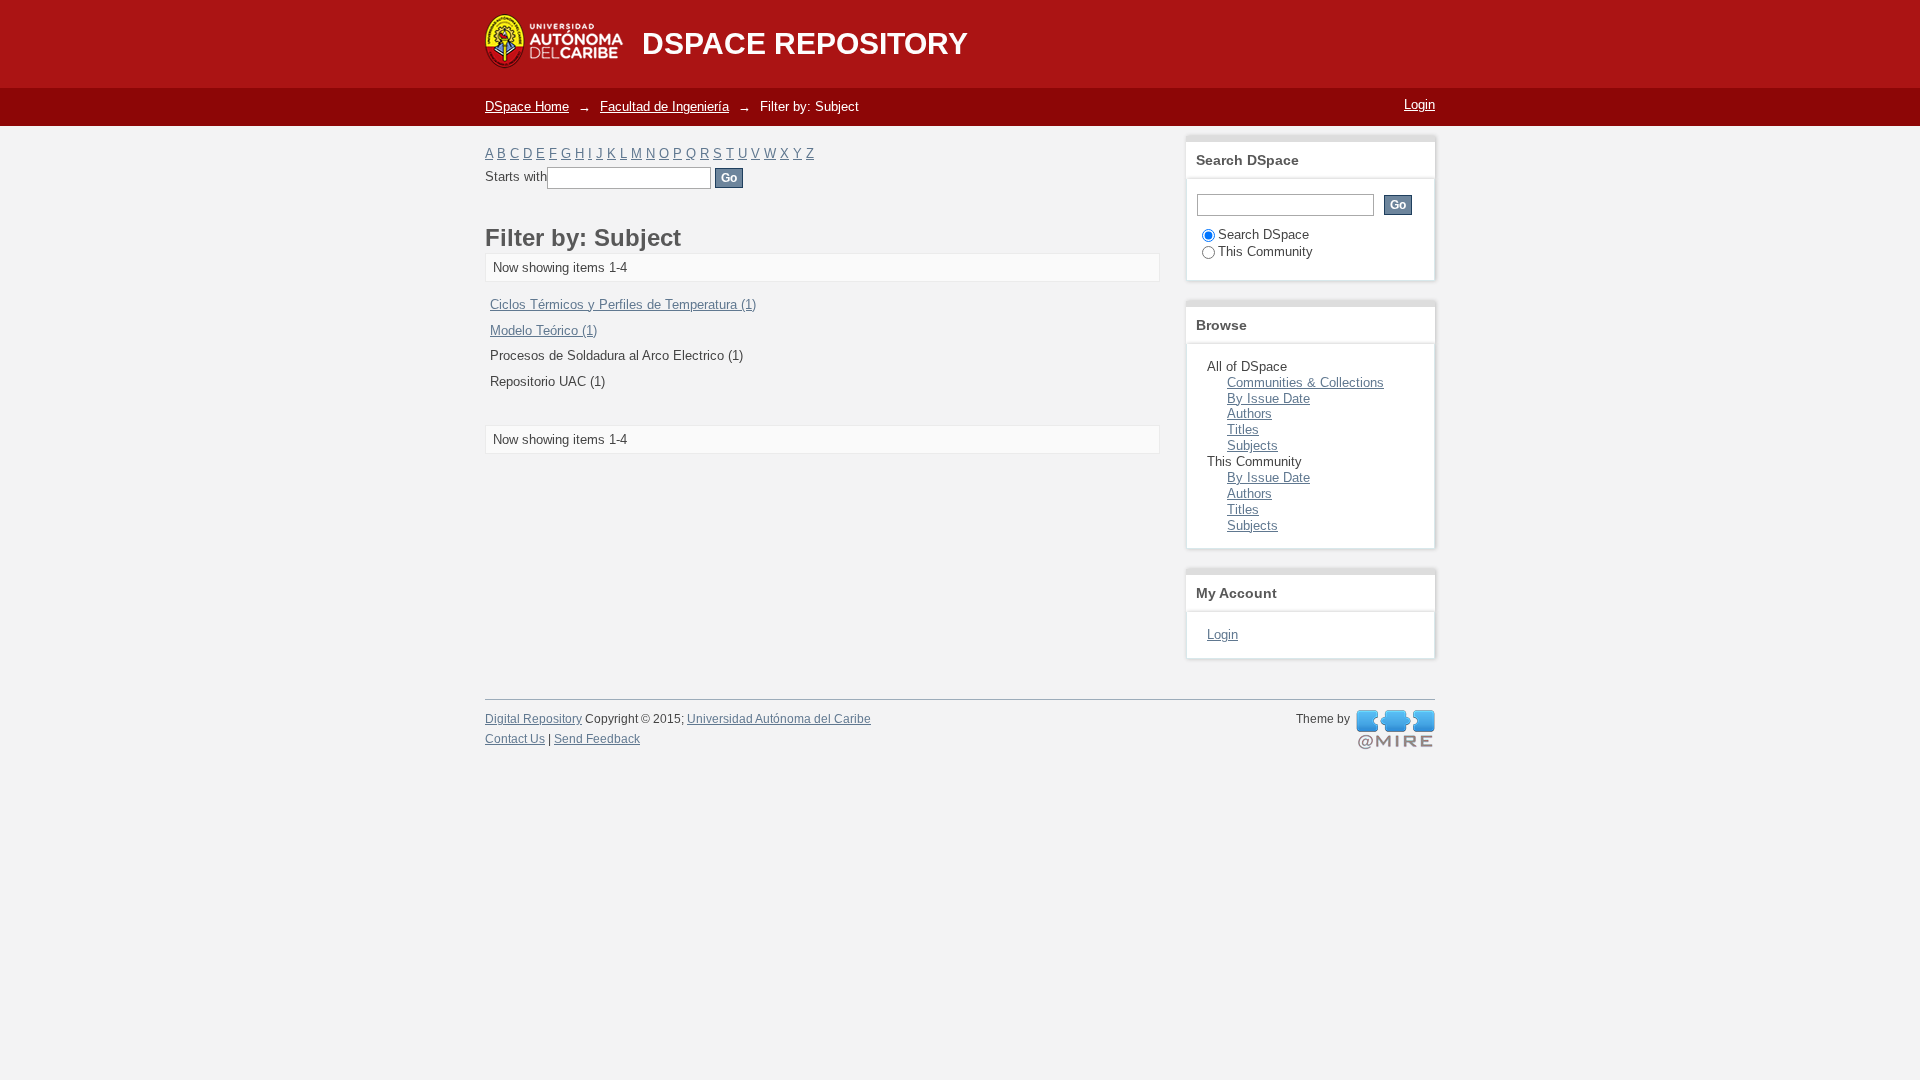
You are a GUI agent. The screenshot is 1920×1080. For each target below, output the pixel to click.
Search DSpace (1263, 234)
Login (1419, 104)
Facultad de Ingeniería (664, 106)
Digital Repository (533, 719)
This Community (1265, 251)
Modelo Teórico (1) (543, 330)
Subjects (1252, 445)
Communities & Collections (1305, 382)
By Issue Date (1268, 398)
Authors (1249, 413)
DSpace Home (527, 106)
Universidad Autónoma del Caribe (779, 719)
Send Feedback (597, 739)
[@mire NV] (1395, 730)
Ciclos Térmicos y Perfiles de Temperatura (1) (623, 304)
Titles (1243, 429)
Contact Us (515, 739)
